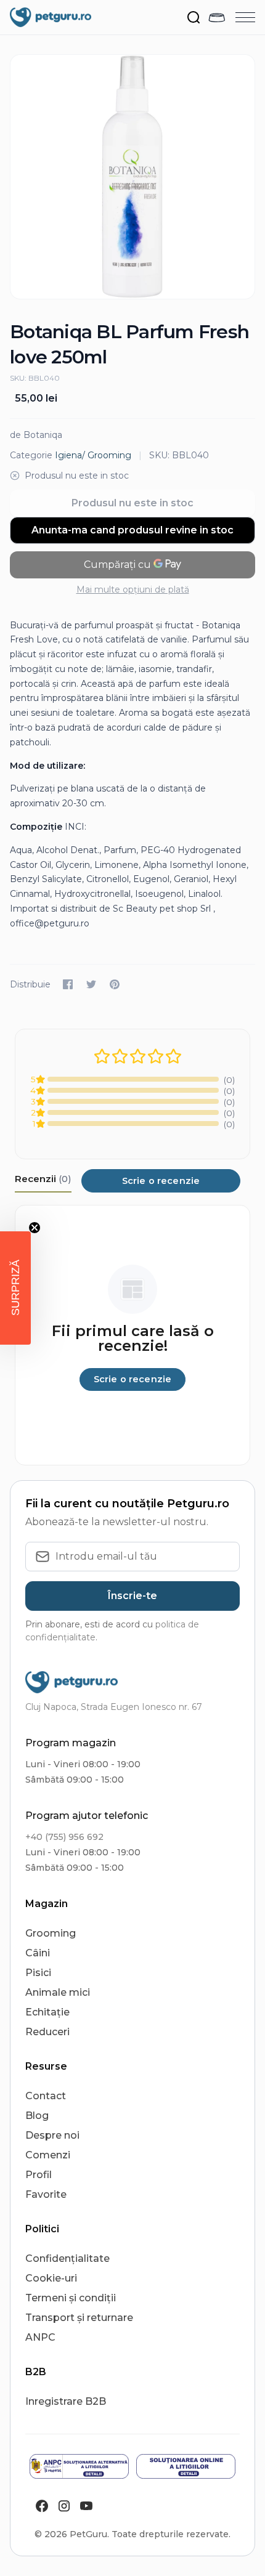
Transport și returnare (79, 2318)
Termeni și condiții (71, 2298)
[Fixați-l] (115, 984)
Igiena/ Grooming (93, 455)
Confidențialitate (67, 2258)
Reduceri (47, 2032)
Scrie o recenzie (161, 1181)
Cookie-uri (51, 2278)
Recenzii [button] (43, 1179)
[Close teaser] (35, 1228)
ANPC (40, 2337)
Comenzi (48, 2155)
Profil (39, 2175)
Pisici (38, 1973)
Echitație (47, 2012)
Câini (38, 1953)
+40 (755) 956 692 (64, 1837)
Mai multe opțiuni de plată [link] (133, 589)
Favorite (46, 2194)
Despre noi (52, 2135)
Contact (46, 2096)
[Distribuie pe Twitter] (91, 984)
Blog (37, 2116)
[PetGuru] (51, 17)
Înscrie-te (132, 1596)
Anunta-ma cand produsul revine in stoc (132, 530)
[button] (15, 1288)
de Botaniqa (36, 435)
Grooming (51, 1933)
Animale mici (58, 1992)
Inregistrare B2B (66, 2401)
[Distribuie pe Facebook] (68, 984)
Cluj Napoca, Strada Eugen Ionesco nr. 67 (114, 1707)
